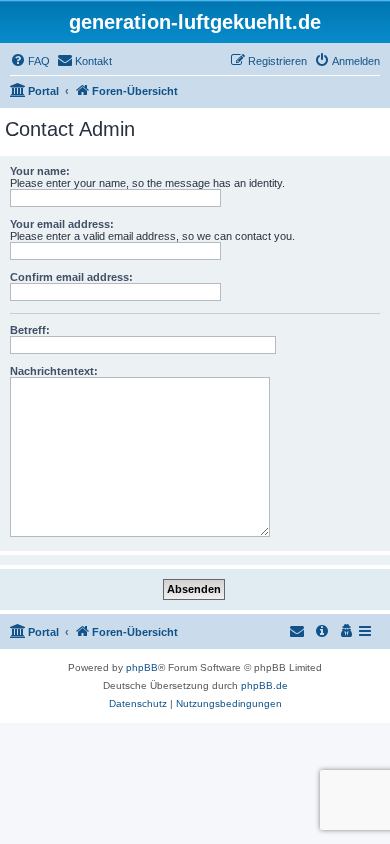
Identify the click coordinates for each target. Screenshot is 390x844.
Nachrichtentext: (54, 371)
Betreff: (30, 330)
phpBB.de (264, 685)
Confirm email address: (71, 277)
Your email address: (62, 224)
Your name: (40, 171)
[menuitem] (30, 61)
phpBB (142, 667)
